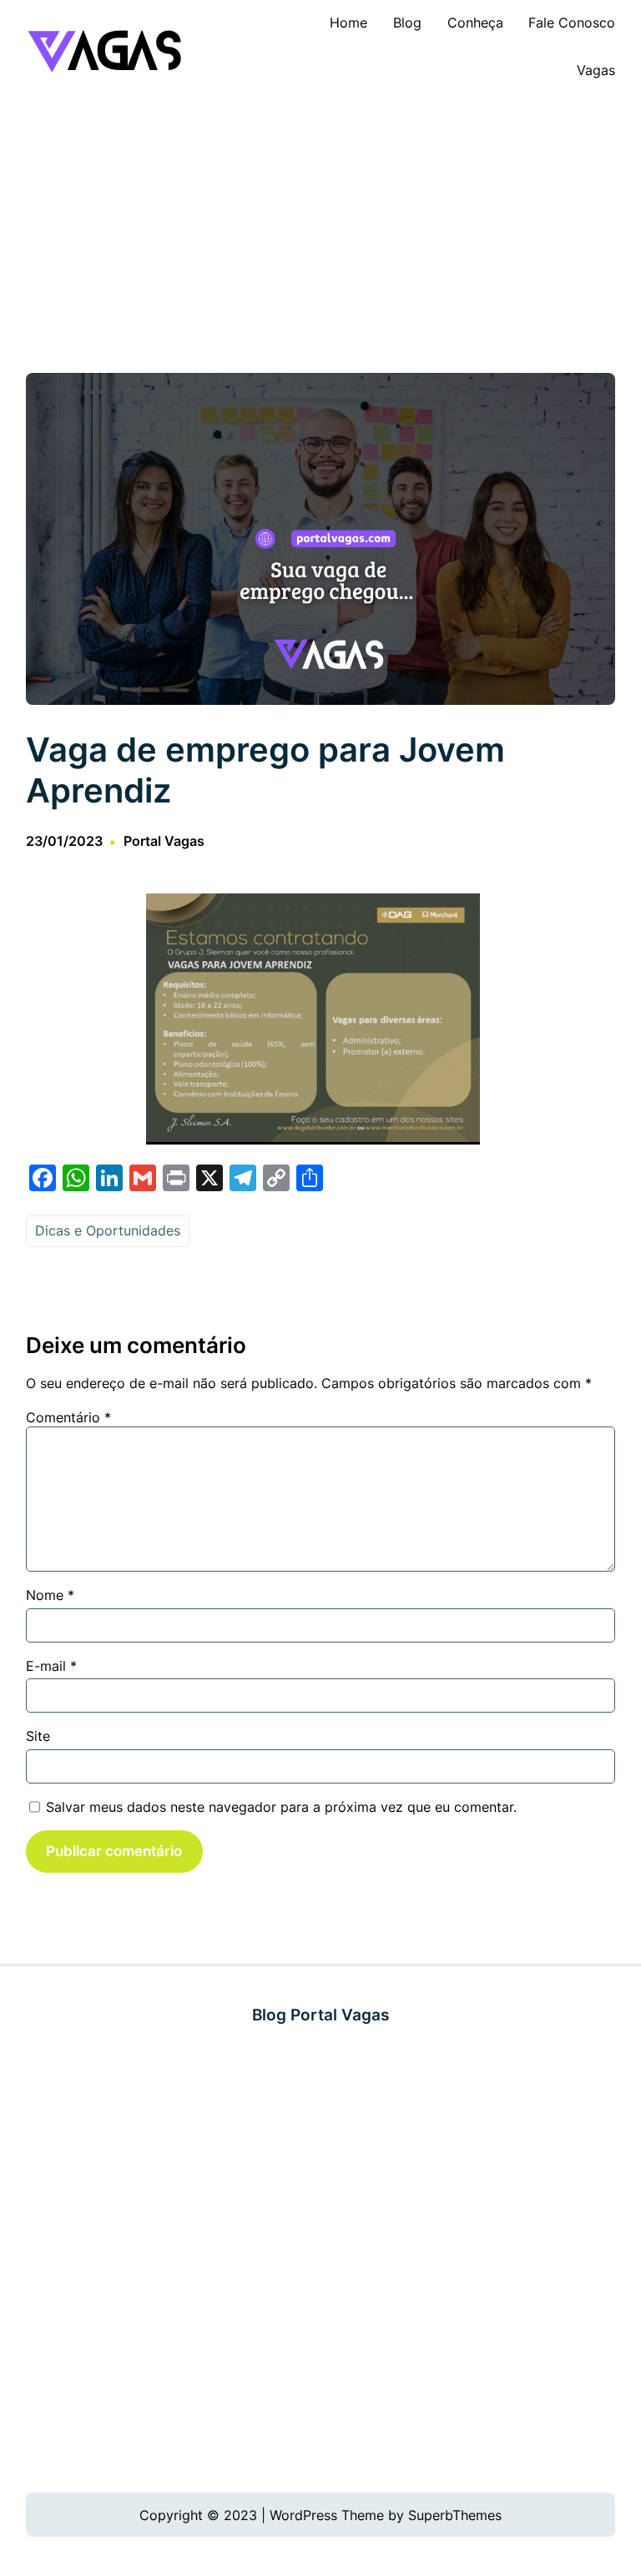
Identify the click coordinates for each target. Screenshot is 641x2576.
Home (348, 23)
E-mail (51, 1666)
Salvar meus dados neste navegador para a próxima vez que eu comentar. (281, 1807)
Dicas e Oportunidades (108, 1230)
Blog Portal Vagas (320, 2015)
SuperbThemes (455, 2515)
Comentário (68, 1417)
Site (38, 1736)
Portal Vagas (164, 841)
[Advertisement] (320, 231)
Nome (50, 1595)
